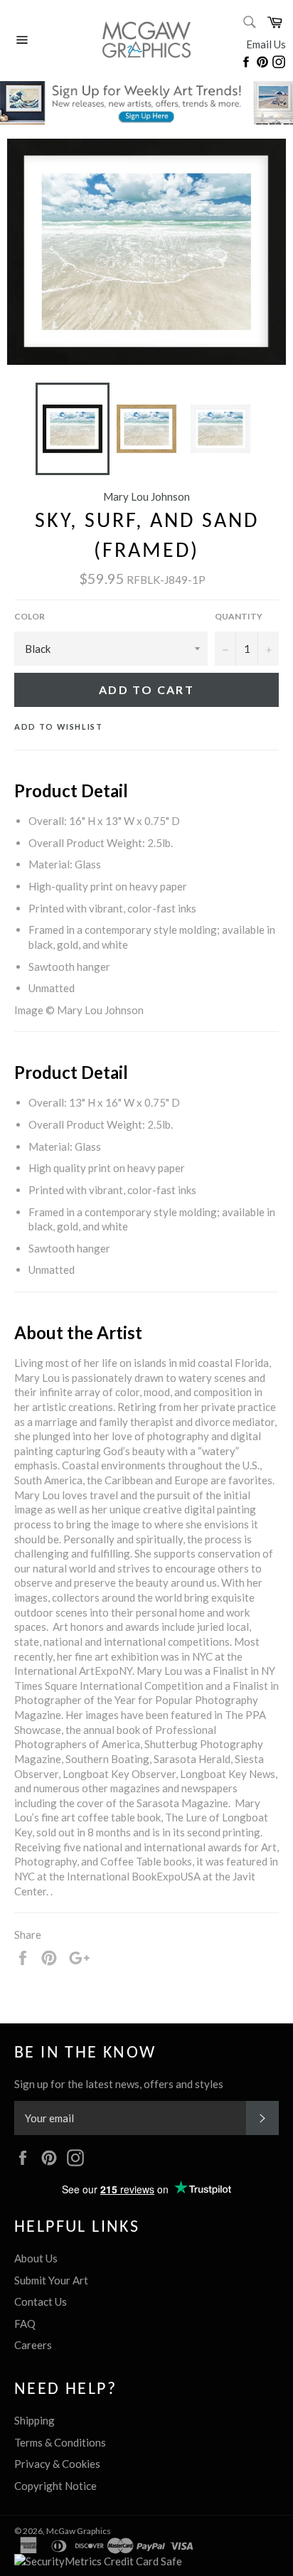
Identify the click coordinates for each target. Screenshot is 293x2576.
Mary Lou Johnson (146, 496)
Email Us (266, 44)
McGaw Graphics (79, 2531)
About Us (36, 2258)
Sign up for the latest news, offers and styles (119, 2084)
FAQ (25, 2324)
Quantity (239, 616)
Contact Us (41, 2301)
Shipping (34, 2420)
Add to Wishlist (59, 727)
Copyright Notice (55, 2486)
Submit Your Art (51, 2280)
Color (30, 616)
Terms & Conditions (60, 2442)
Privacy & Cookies (57, 2464)
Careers (33, 2345)
